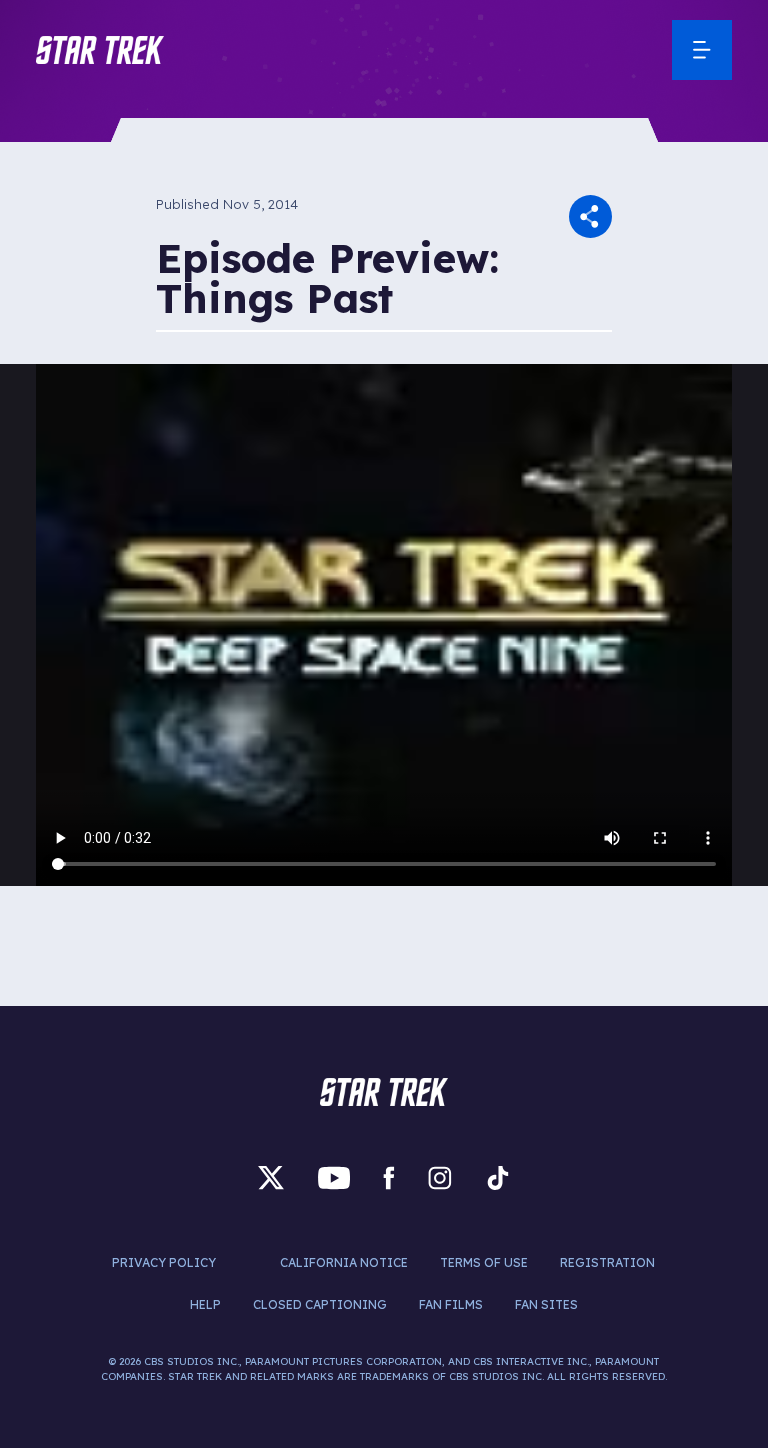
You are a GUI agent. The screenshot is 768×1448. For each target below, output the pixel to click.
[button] (100, 50)
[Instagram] (440, 1178)
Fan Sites (546, 1304)
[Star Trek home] (384, 1092)
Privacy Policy (164, 1262)
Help (205, 1304)
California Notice (344, 1262)
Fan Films (451, 1304)
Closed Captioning (320, 1304)
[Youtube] (334, 1178)
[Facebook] (389, 1178)
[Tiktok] (498, 1178)
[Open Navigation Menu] (702, 50)
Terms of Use (484, 1262)
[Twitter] (271, 1178)
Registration (607, 1262)
